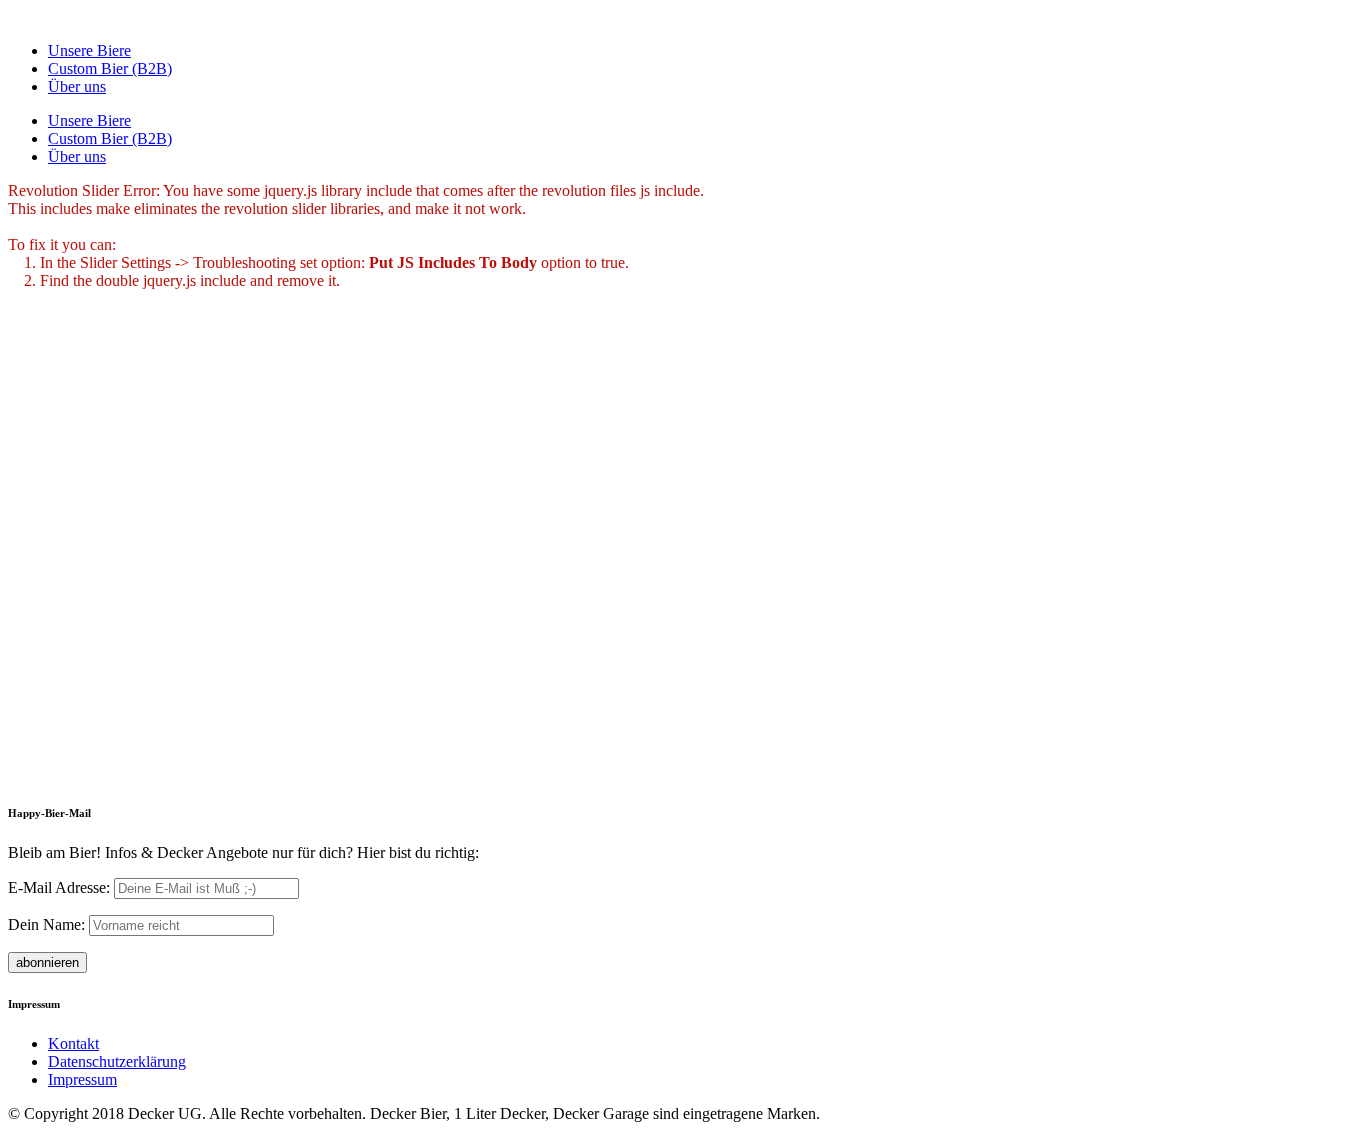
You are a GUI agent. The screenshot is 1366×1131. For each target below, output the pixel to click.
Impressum (82, 1079)
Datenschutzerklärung (117, 1061)
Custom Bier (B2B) (110, 68)
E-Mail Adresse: (61, 887)
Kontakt (73, 1043)
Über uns (77, 86)
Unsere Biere (89, 50)
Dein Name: (46, 924)
